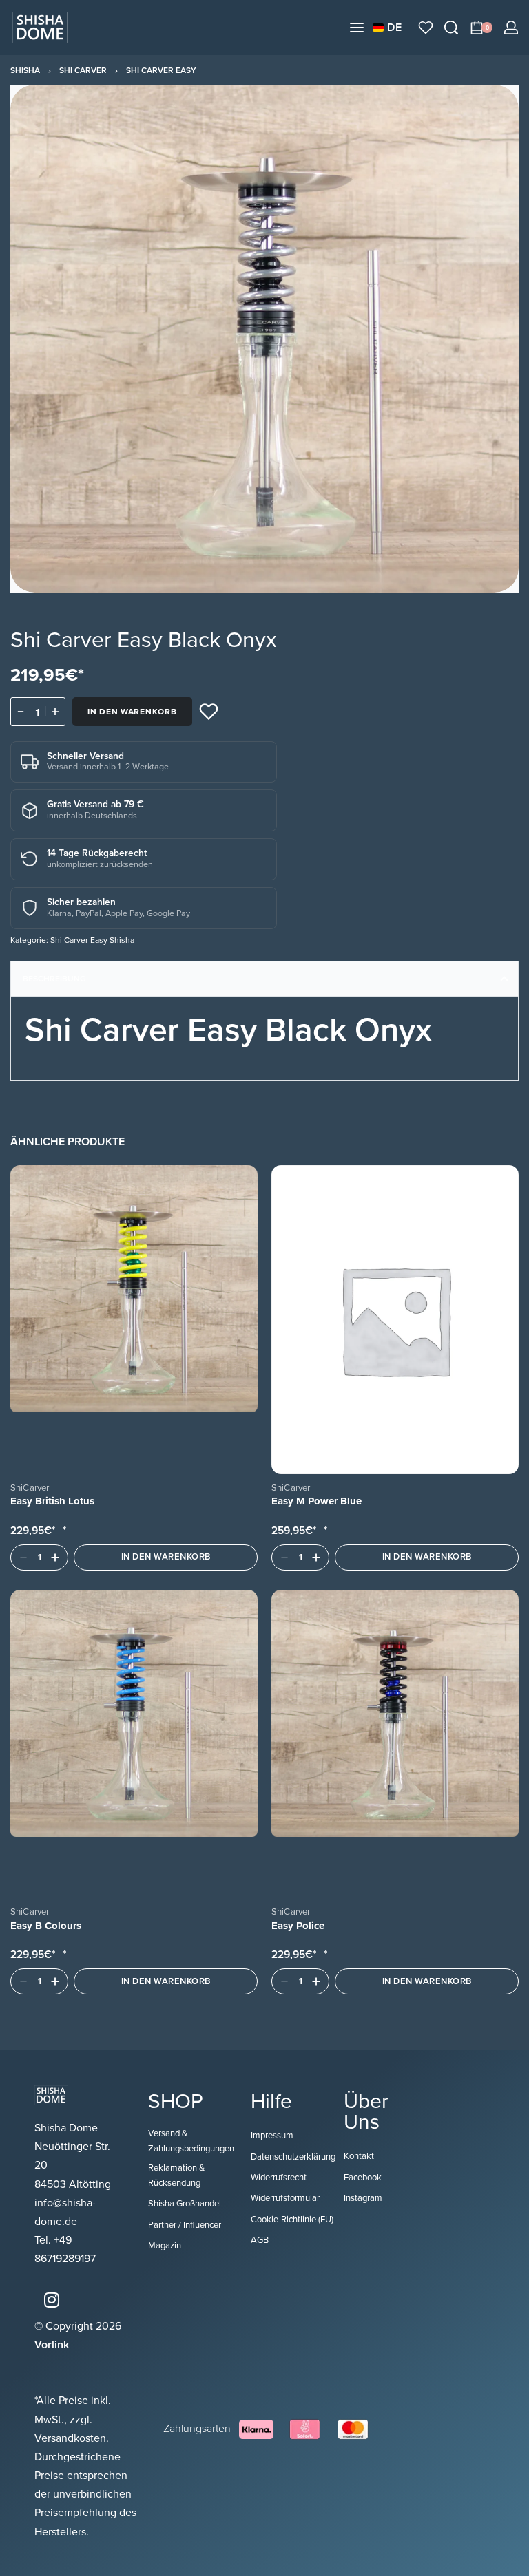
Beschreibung (54, 979)
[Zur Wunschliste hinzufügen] (209, 712)
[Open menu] (357, 28)
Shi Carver (83, 70)
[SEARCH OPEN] (451, 28)
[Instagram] (52, 2300)
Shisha (25, 70)
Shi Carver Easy (161, 70)
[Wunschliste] (426, 28)
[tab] (264, 979)
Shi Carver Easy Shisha (92, 940)
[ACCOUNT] (511, 28)
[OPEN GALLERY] (264, 339)
